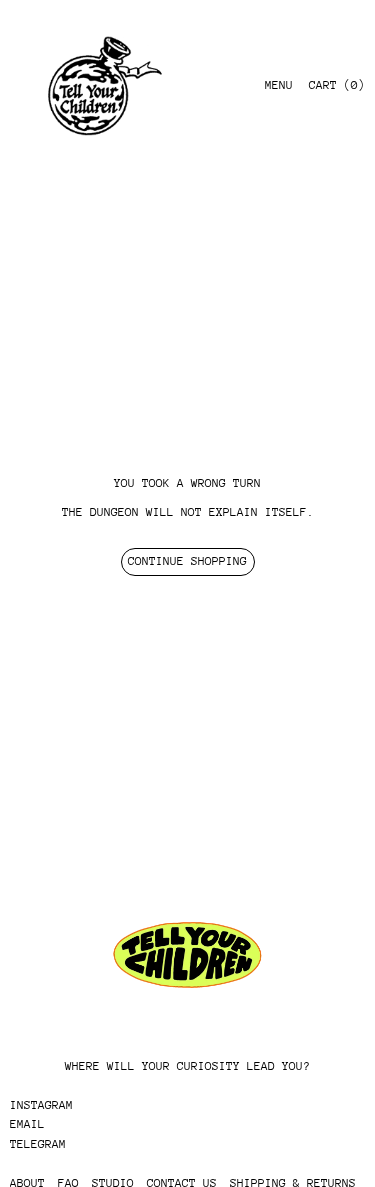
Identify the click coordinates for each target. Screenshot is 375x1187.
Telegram (38, 1144)
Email (27, 1124)
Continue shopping (187, 561)
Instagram (41, 1105)
